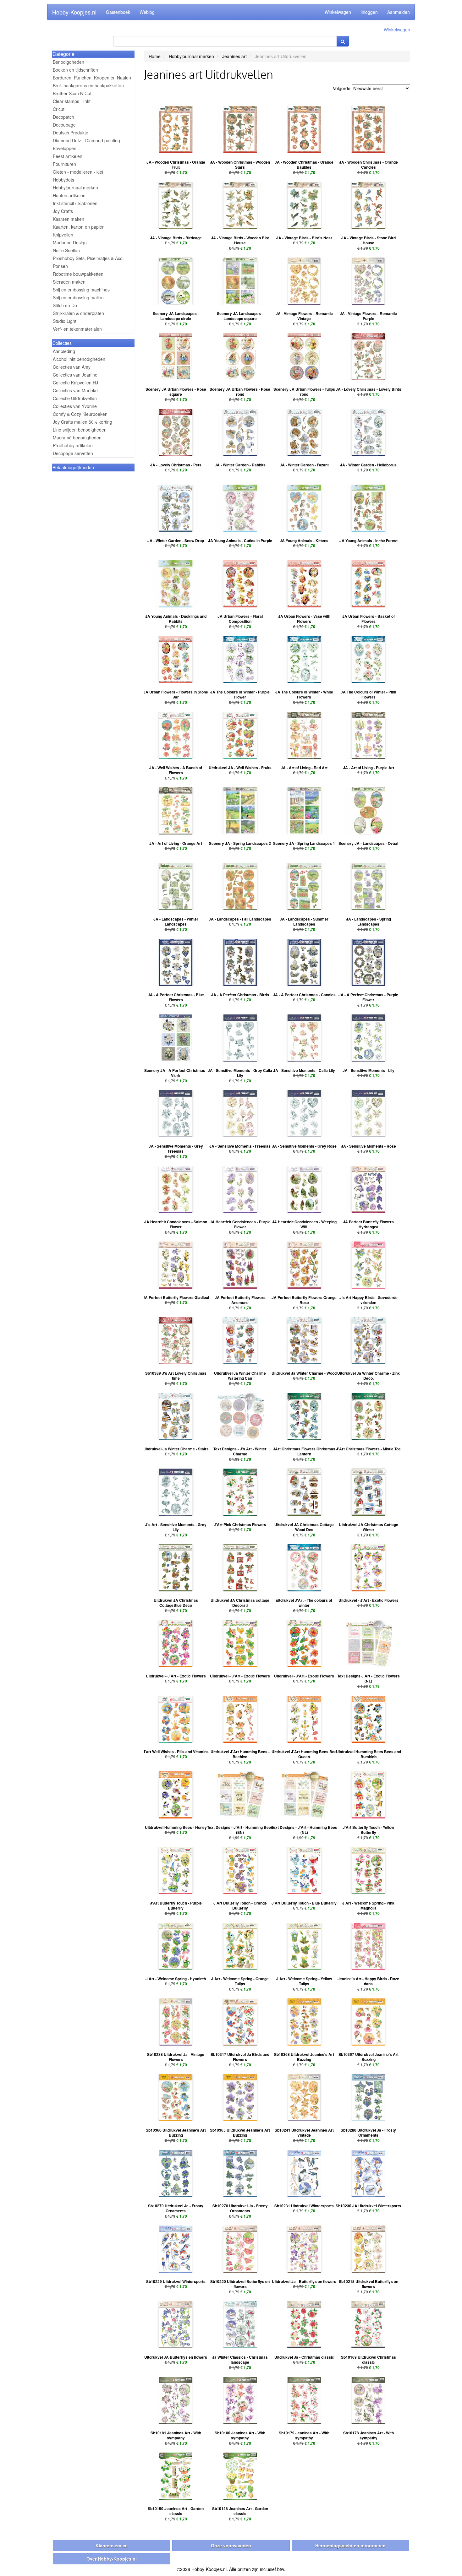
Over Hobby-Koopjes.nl (112, 2559)
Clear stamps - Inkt (72, 101)
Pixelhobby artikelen (73, 445)
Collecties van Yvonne (75, 406)
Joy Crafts (63, 211)
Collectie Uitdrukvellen (75, 398)
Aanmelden (399, 12)
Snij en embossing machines (81, 290)
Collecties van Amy (72, 367)
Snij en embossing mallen (78, 297)
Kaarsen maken (69, 219)
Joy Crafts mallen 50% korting (82, 422)
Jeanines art (234, 56)
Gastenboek (118, 12)
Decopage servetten (73, 453)
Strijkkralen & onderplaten (78, 313)
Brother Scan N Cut (72, 93)
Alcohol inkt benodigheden (79, 359)
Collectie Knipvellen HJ (75, 383)
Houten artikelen (69, 195)
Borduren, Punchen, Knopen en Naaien (92, 78)
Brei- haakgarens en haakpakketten (88, 85)
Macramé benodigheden (77, 437)
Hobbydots (63, 180)
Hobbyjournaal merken (75, 187)
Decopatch (63, 117)
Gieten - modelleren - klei (78, 172)
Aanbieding (64, 351)
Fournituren (64, 164)
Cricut (59, 109)
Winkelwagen (338, 12)
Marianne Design (70, 242)
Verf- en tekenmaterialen (77, 329)
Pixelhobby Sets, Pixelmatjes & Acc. (88, 258)
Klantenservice (112, 2546)
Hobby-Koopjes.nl (74, 12)
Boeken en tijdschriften (75, 70)
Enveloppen (65, 148)
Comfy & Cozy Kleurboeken (80, 414)
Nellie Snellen (66, 250)
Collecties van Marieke (75, 390)
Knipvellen (63, 235)
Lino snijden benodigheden (80, 430)
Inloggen (369, 12)
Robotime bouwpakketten (78, 274)
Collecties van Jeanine (75, 375)
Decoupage (64, 125)
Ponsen (60, 266)
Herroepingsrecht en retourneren (350, 2546)
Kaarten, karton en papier (78, 227)
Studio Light (65, 321)
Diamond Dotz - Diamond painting (86, 140)
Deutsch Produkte (71, 133)
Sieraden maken (69, 282)
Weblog (147, 12)
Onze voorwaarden (231, 2546)
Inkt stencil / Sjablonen (75, 203)
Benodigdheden (69, 62)
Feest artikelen (68, 156)
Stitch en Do (65, 305)
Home (155, 56)
